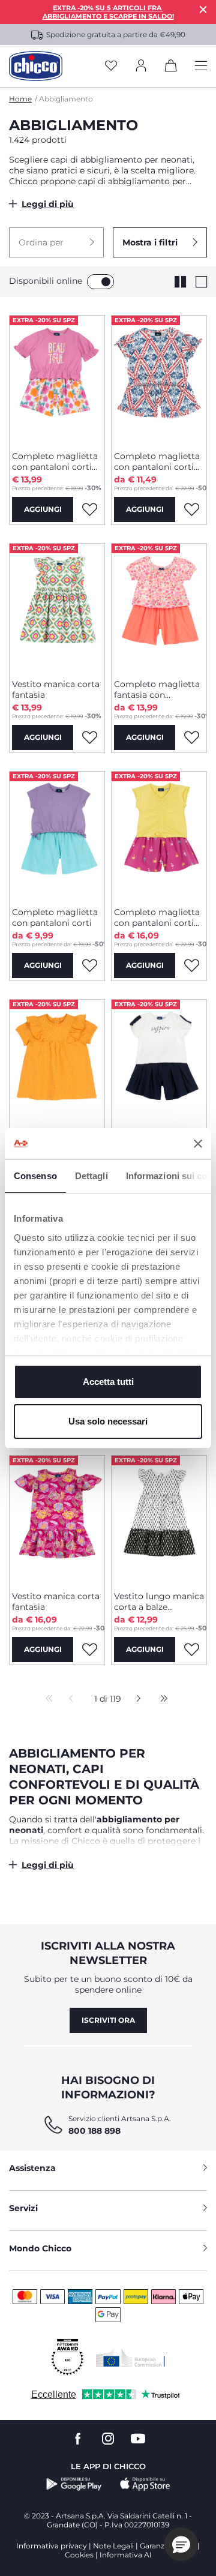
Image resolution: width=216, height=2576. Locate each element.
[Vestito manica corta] (57, 1063)
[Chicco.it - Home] (36, 66)
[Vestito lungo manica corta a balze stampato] (159, 1519)
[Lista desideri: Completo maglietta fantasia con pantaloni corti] (191, 737)
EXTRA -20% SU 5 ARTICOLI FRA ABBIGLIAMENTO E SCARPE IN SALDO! (108, 12)
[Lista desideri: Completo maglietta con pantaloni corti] (89, 965)
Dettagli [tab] (91, 1176)
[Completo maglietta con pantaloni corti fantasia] (57, 379)
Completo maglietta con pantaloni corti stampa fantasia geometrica (157, 461)
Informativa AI (126, 2555)
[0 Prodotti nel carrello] (171, 68)
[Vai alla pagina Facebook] (78, 2439)
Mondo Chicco (40, 2248)
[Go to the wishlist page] (111, 66)
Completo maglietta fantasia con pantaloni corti (157, 689)
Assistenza (32, 2168)
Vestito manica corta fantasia (56, 689)
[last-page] (161, 1699)
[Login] (141, 66)
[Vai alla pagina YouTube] (138, 2439)
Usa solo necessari (108, 1421)
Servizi (23, 2208)
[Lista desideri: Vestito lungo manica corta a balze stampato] (191, 1650)
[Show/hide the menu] (201, 66)
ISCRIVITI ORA (108, 2020)
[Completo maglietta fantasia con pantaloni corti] (159, 607)
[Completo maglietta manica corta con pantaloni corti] (159, 1063)
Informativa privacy (52, 2546)
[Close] (203, 9)
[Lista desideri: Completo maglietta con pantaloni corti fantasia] (89, 509)
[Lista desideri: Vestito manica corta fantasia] (89, 737)
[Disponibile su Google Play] (74, 2484)
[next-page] (135, 1699)
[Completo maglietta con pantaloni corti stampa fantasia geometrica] (159, 379)
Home (20, 99)
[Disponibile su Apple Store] (145, 2484)
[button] (56, 242)
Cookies (79, 2555)
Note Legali (113, 2546)
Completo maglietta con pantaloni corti (55, 917)
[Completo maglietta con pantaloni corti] (57, 835)
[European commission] (130, 2358)
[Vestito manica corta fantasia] (57, 607)
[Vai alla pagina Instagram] (108, 2439)
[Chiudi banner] (198, 1144)
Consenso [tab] (35, 1176)
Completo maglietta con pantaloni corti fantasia (55, 461)
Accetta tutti (108, 1382)
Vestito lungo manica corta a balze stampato (159, 1602)
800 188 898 (94, 2131)
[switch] (100, 282)
